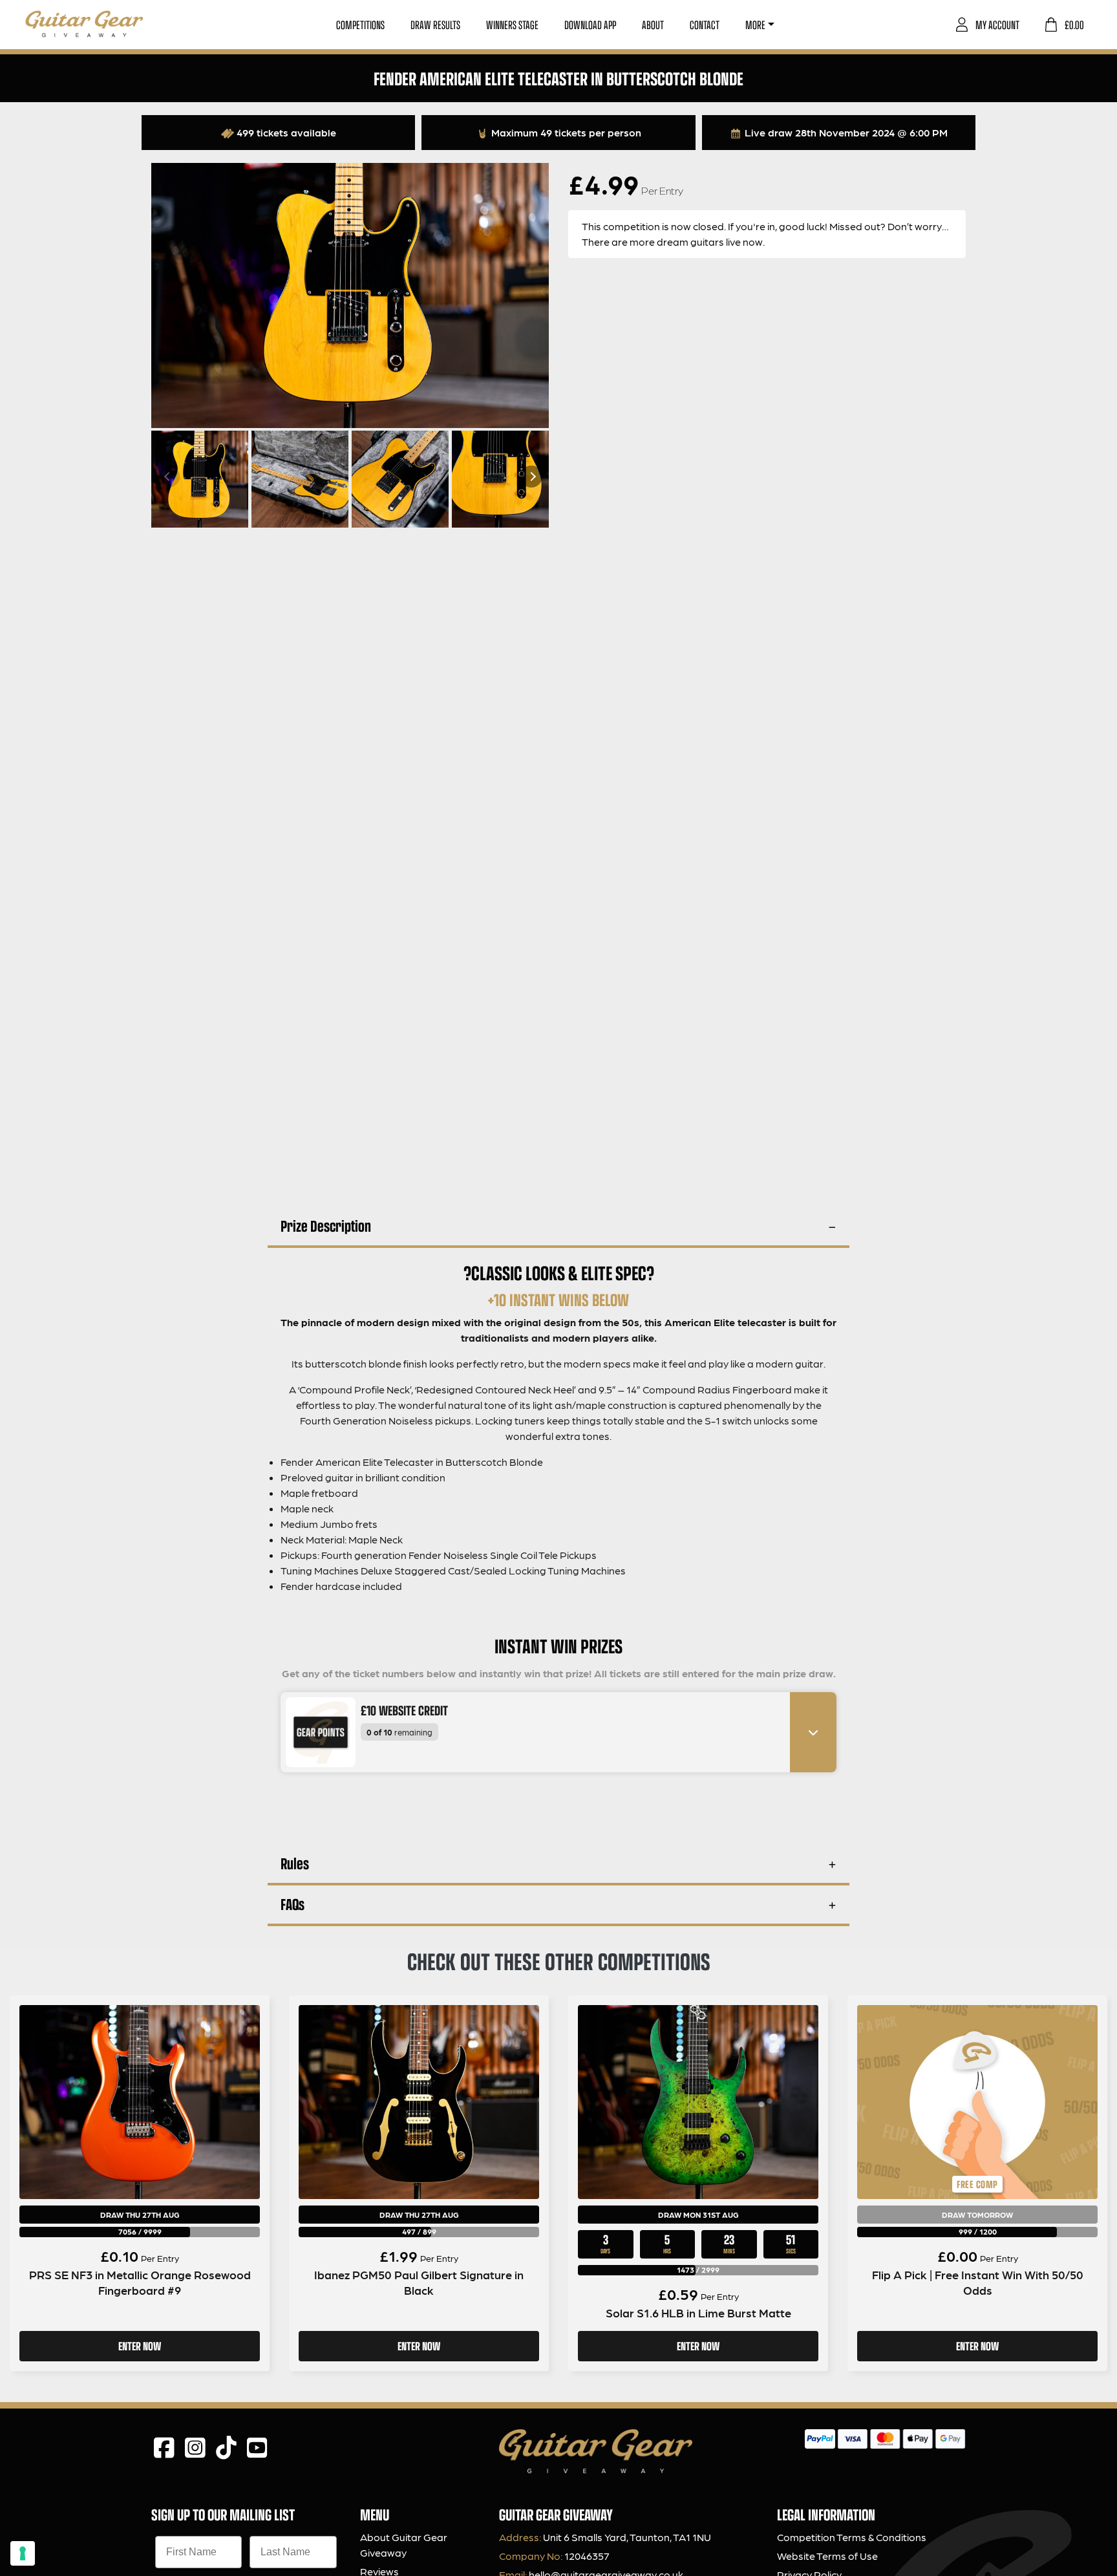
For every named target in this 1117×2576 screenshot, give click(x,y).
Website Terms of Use (827, 2556)
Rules (295, 1863)
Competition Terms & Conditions (852, 2537)
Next (531, 477)
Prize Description (326, 1226)
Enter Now (140, 2346)
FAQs (293, 1904)
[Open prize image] (315, 1732)
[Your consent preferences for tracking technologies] (23, 2553)
